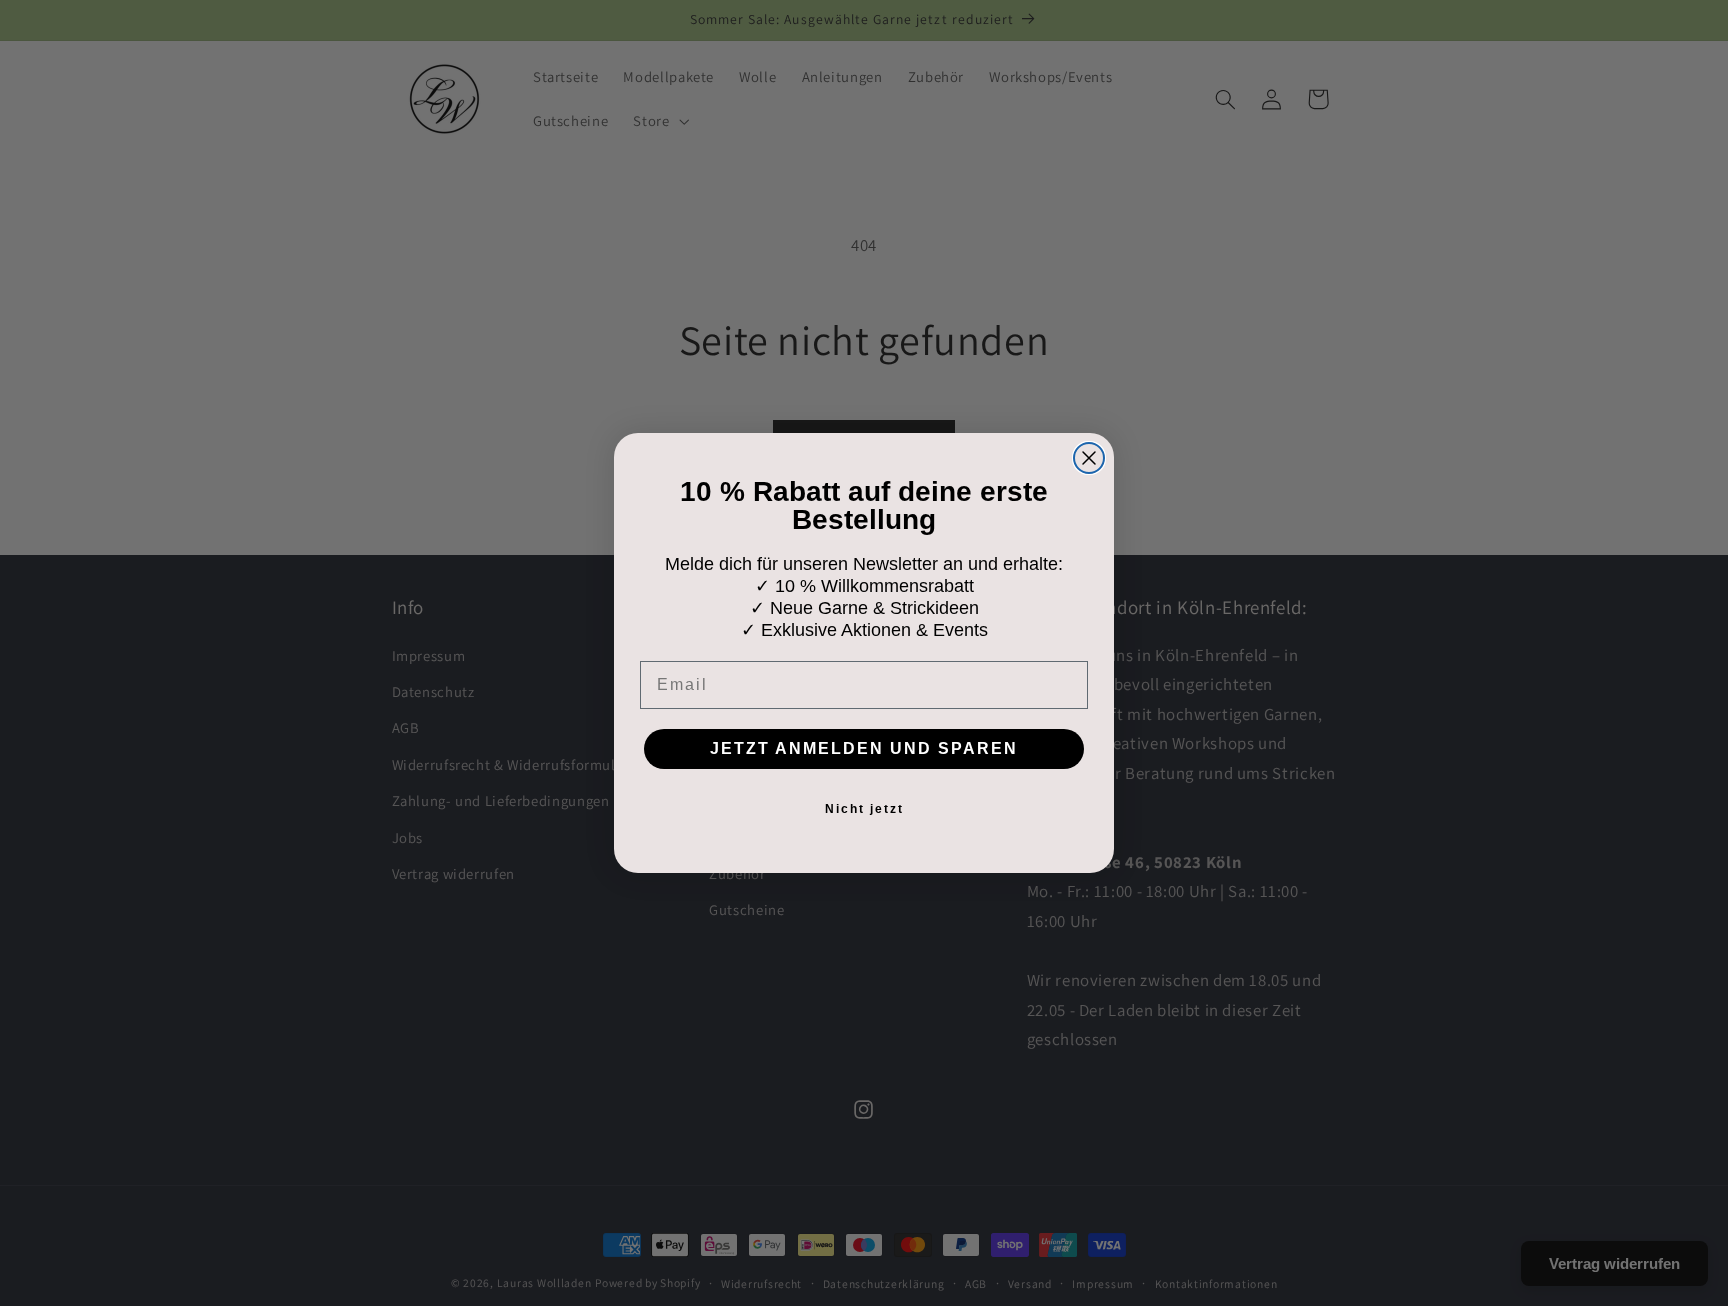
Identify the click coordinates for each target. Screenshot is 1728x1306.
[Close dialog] (1089, 458)
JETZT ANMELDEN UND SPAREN (864, 748)
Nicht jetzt (864, 809)
